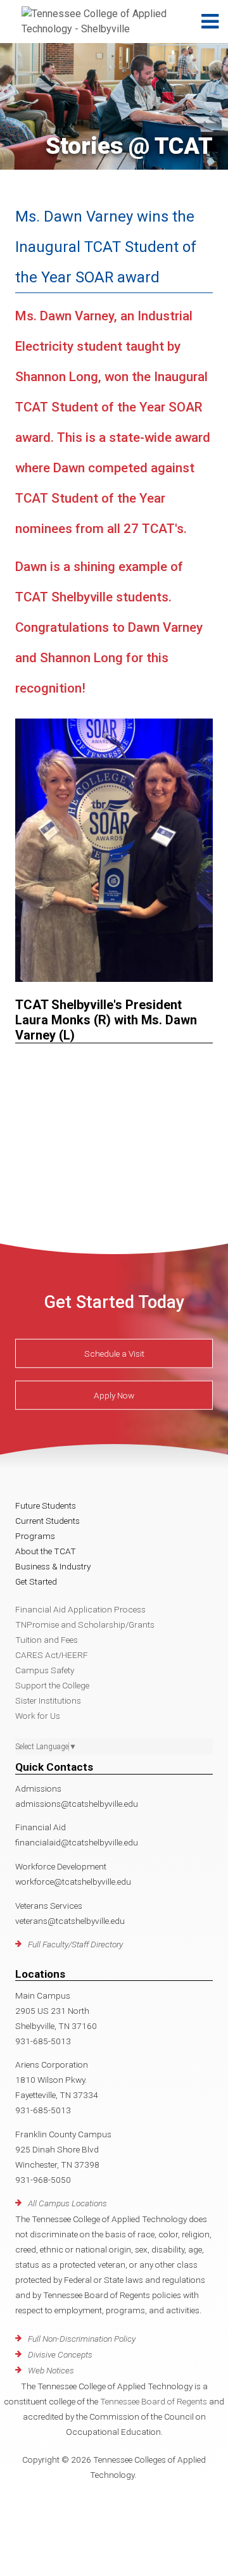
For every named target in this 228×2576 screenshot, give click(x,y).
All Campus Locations (67, 2203)
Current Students (47, 1521)
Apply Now (114, 1395)
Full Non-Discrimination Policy (82, 2339)
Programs (35, 1536)
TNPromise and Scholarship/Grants (85, 1624)
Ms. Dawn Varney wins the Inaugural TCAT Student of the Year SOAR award (106, 247)
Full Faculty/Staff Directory (75, 1944)
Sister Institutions (48, 1700)
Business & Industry (53, 1566)
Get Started (36, 1581)
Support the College (52, 1685)
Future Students (46, 1505)
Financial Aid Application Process (80, 1609)
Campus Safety (45, 1670)
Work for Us (38, 1716)
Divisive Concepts (60, 2354)
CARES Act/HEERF (52, 1655)
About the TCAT (46, 1551)
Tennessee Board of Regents (154, 2401)
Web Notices (51, 2370)
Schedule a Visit (114, 1353)
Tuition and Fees (47, 1640)
